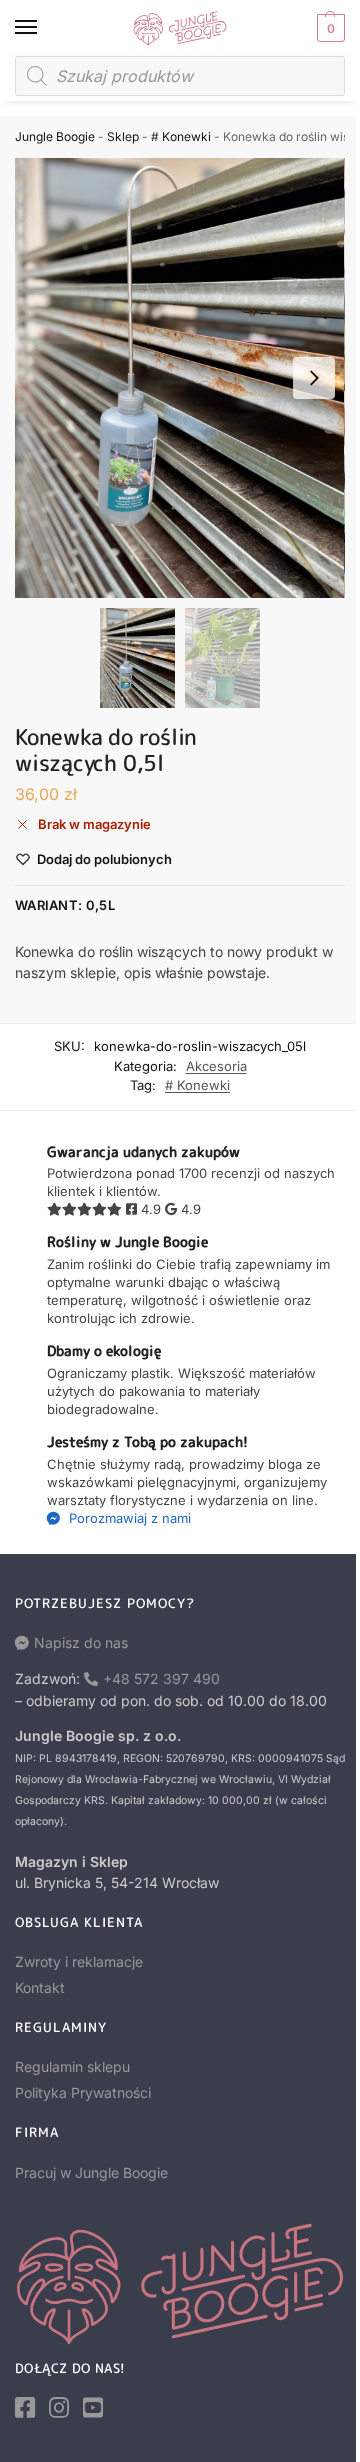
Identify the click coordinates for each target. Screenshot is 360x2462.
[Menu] (45, 28)
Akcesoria (216, 1066)
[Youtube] (93, 2408)
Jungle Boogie (55, 136)
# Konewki (181, 136)
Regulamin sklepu (72, 2066)
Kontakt (40, 1987)
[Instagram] (59, 2408)
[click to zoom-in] (180, 378)
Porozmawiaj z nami (128, 1518)
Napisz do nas (81, 1642)
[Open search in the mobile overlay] (180, 76)
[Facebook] (25, 2408)
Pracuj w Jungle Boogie (91, 2172)
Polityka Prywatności (83, 2092)
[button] (328, 28)
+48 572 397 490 (161, 1678)
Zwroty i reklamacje (79, 1961)
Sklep (123, 136)
